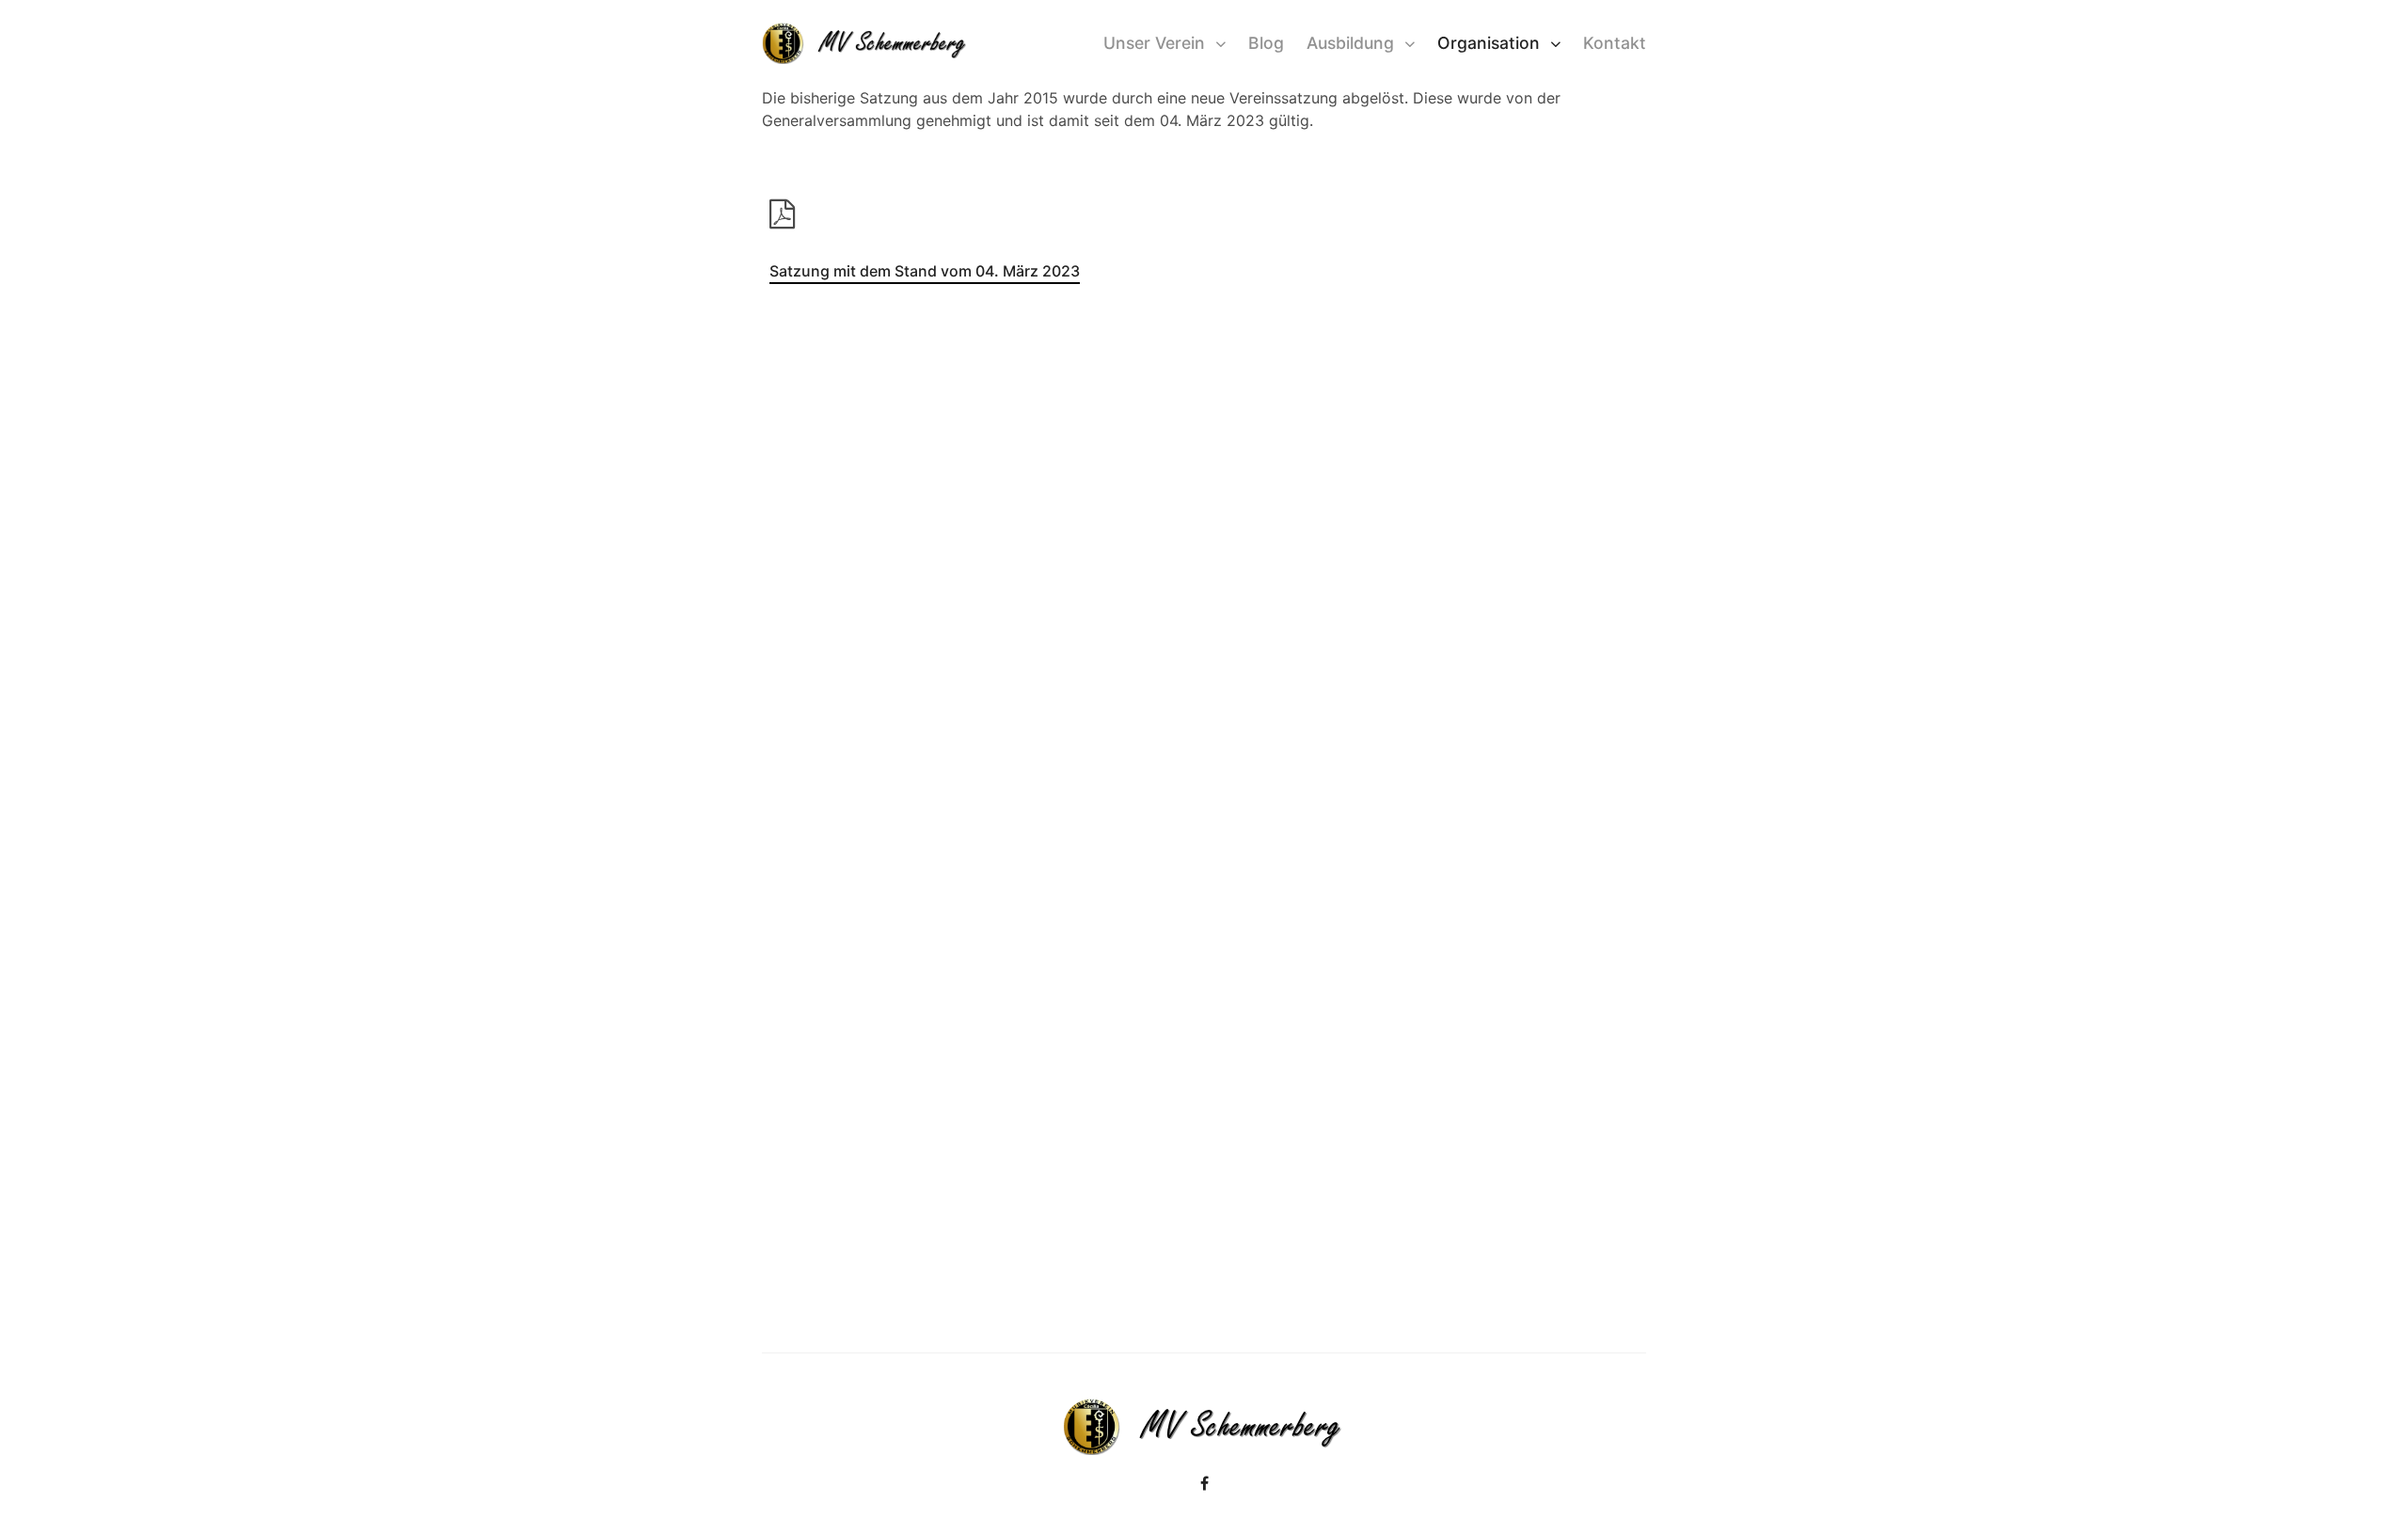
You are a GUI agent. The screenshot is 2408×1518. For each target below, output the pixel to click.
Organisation (1489, 43)
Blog (1266, 43)
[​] (1204, 1483)
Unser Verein (1154, 43)
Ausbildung (1350, 43)
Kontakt (1615, 43)
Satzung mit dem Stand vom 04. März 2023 (925, 271)
